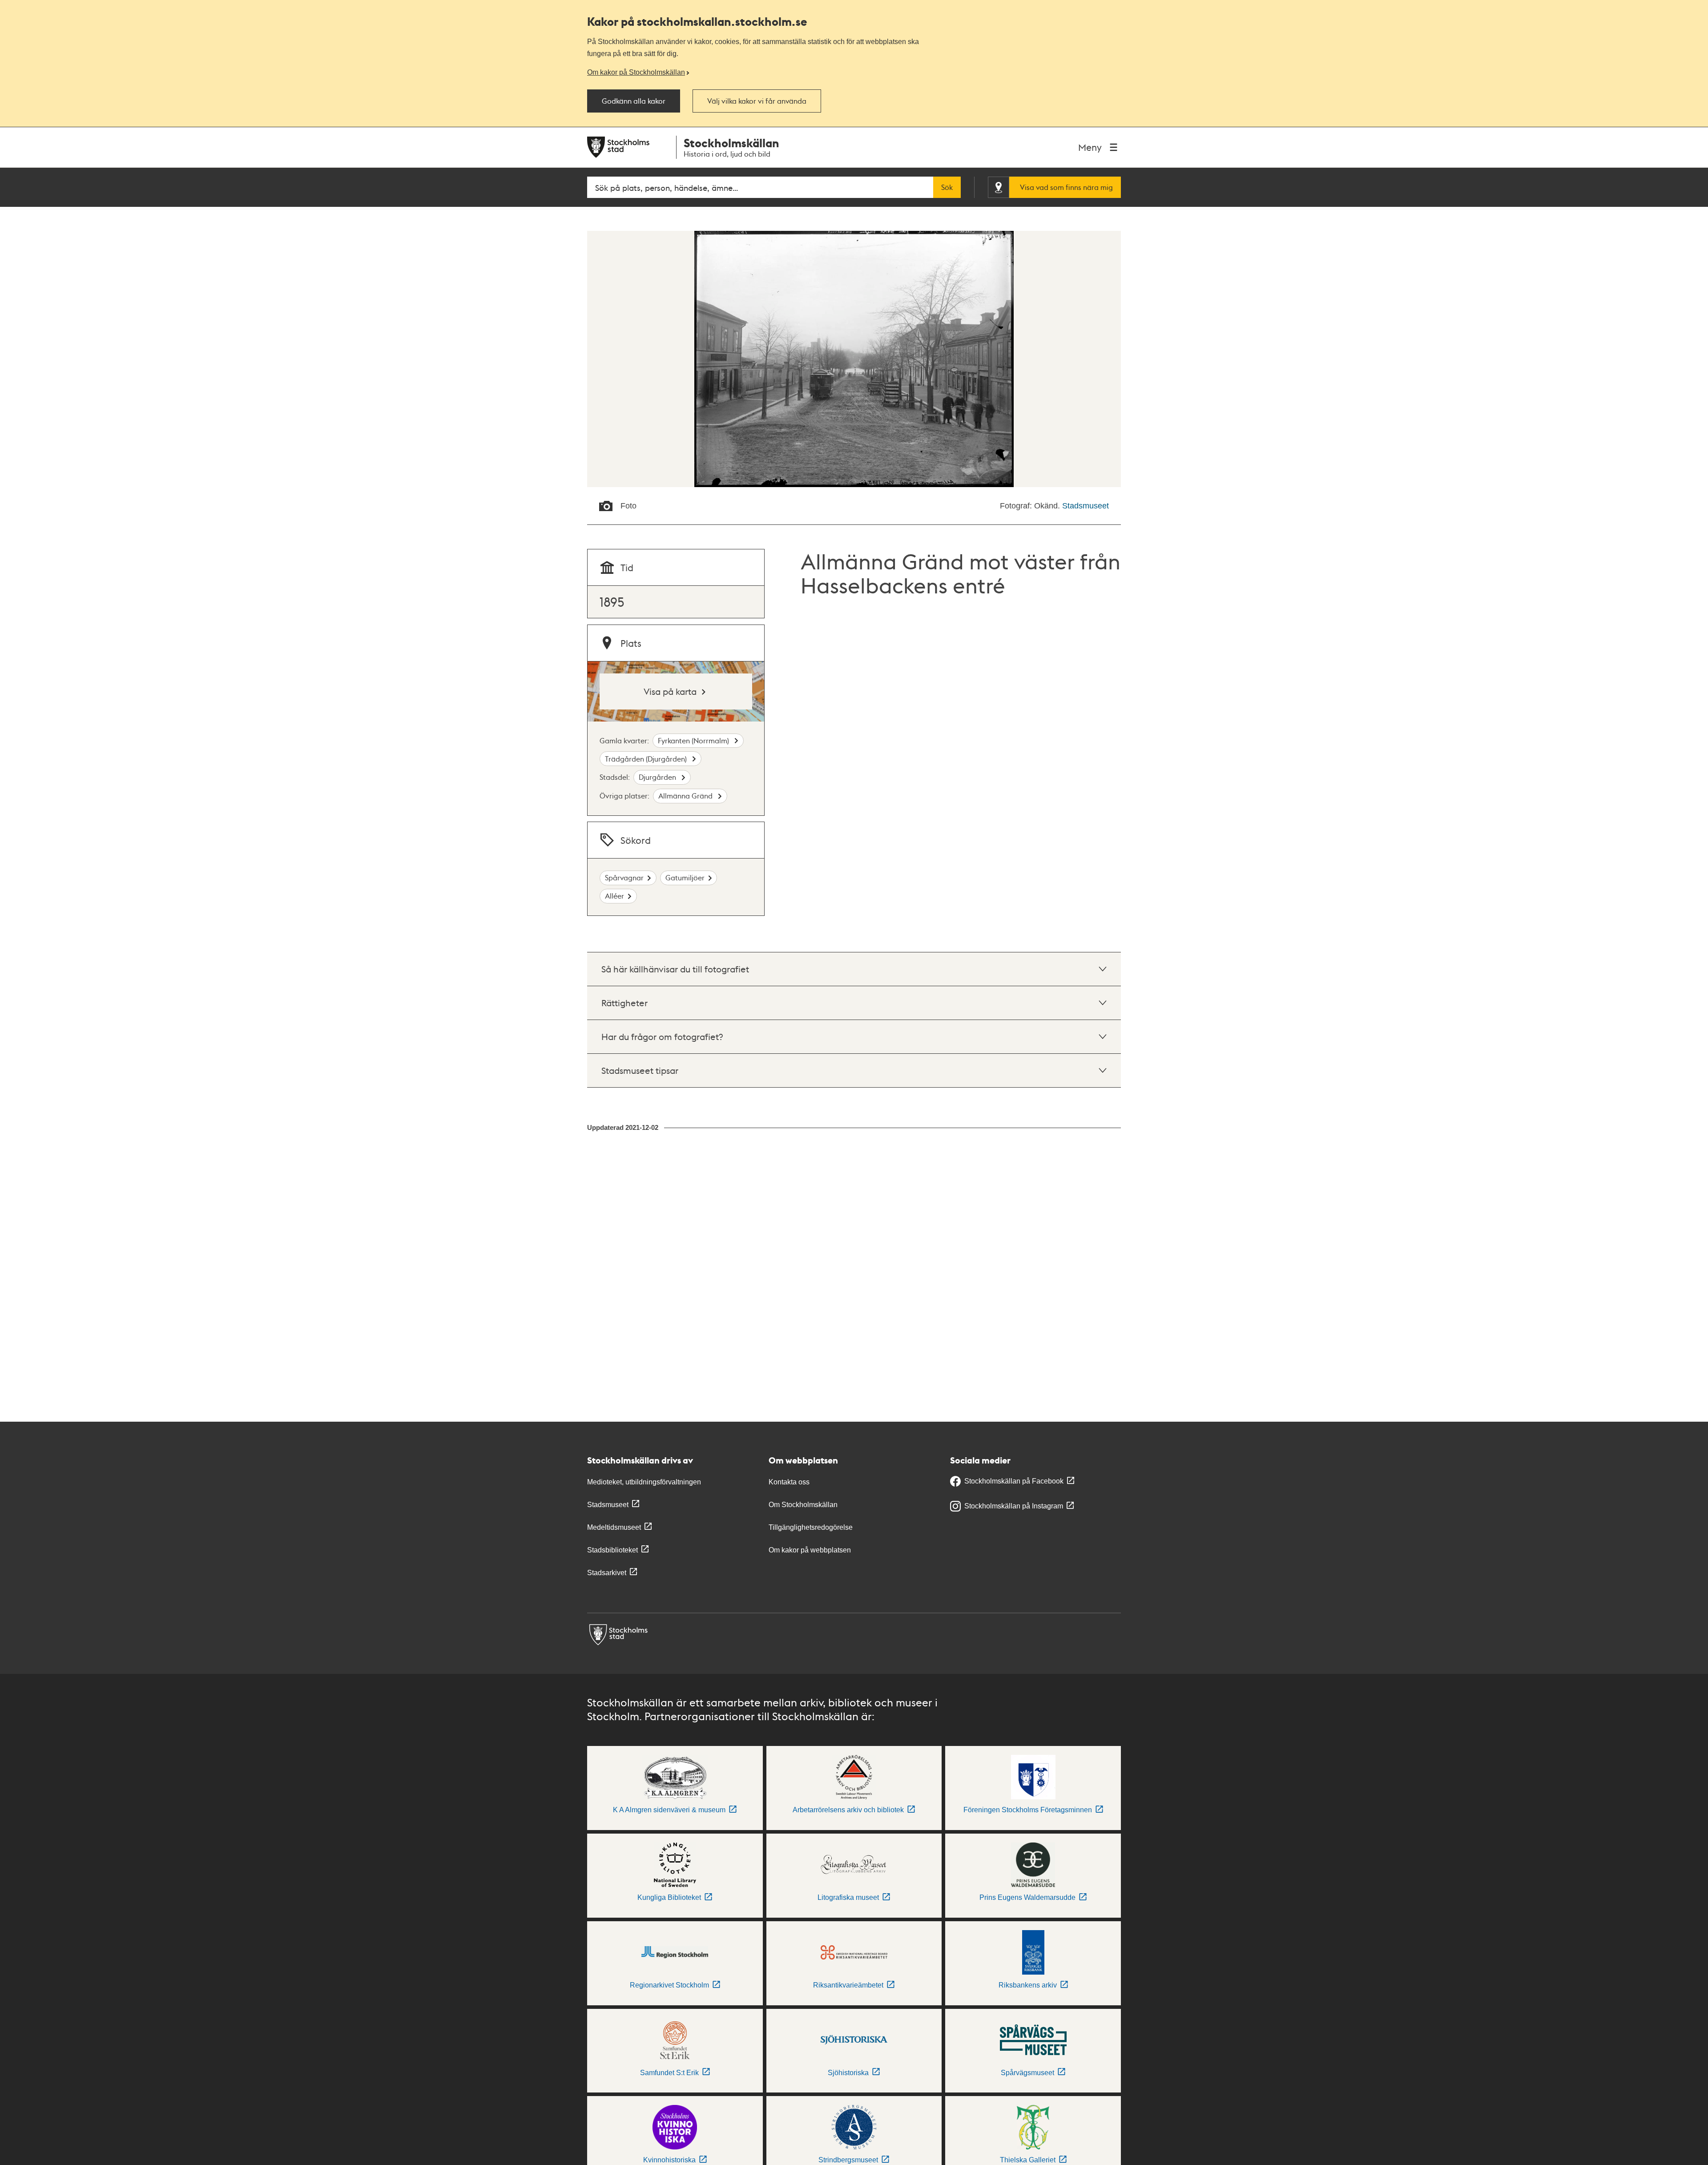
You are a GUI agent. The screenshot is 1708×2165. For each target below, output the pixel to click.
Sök (947, 187)
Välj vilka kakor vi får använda (757, 101)
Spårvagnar (624, 877)
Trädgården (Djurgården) (647, 759)
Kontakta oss (789, 1482)
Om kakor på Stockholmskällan (636, 72)
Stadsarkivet (607, 1573)
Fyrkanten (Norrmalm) (694, 740)
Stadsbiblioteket (612, 1550)
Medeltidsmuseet (614, 1527)
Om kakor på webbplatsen (810, 1550)
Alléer (614, 896)
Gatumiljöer (685, 877)
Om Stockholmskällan (803, 1505)
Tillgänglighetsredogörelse (811, 1527)
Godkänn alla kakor (634, 101)
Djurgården (658, 777)
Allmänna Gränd (686, 796)
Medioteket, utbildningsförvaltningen (644, 1482)
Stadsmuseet (1086, 506)
